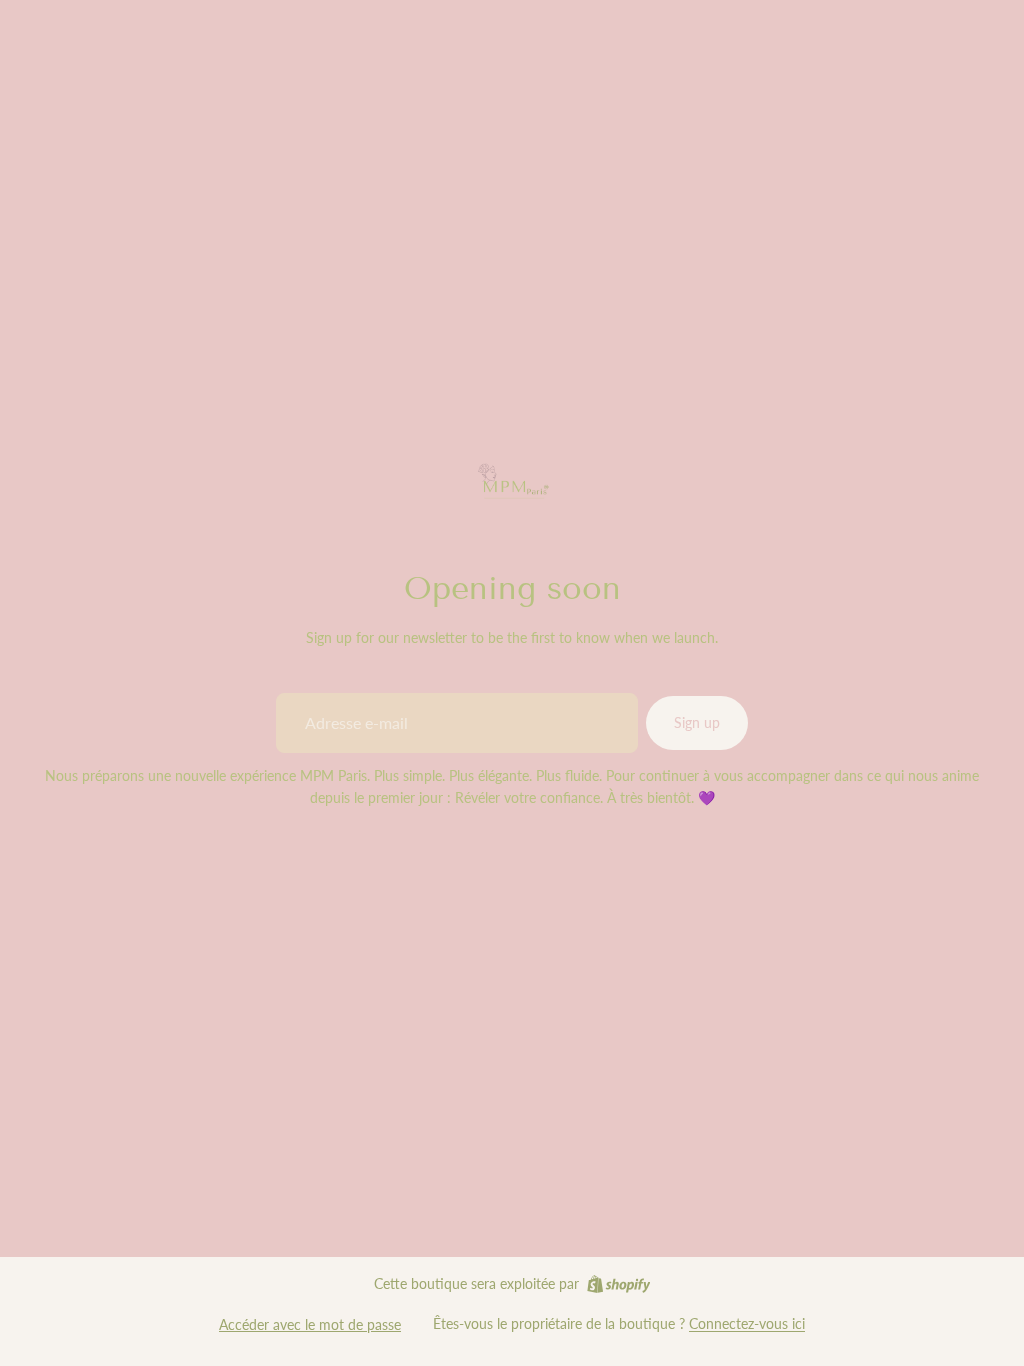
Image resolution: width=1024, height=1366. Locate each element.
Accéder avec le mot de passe (310, 1324)
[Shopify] (618, 1284)
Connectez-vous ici (747, 1323)
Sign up (697, 722)
